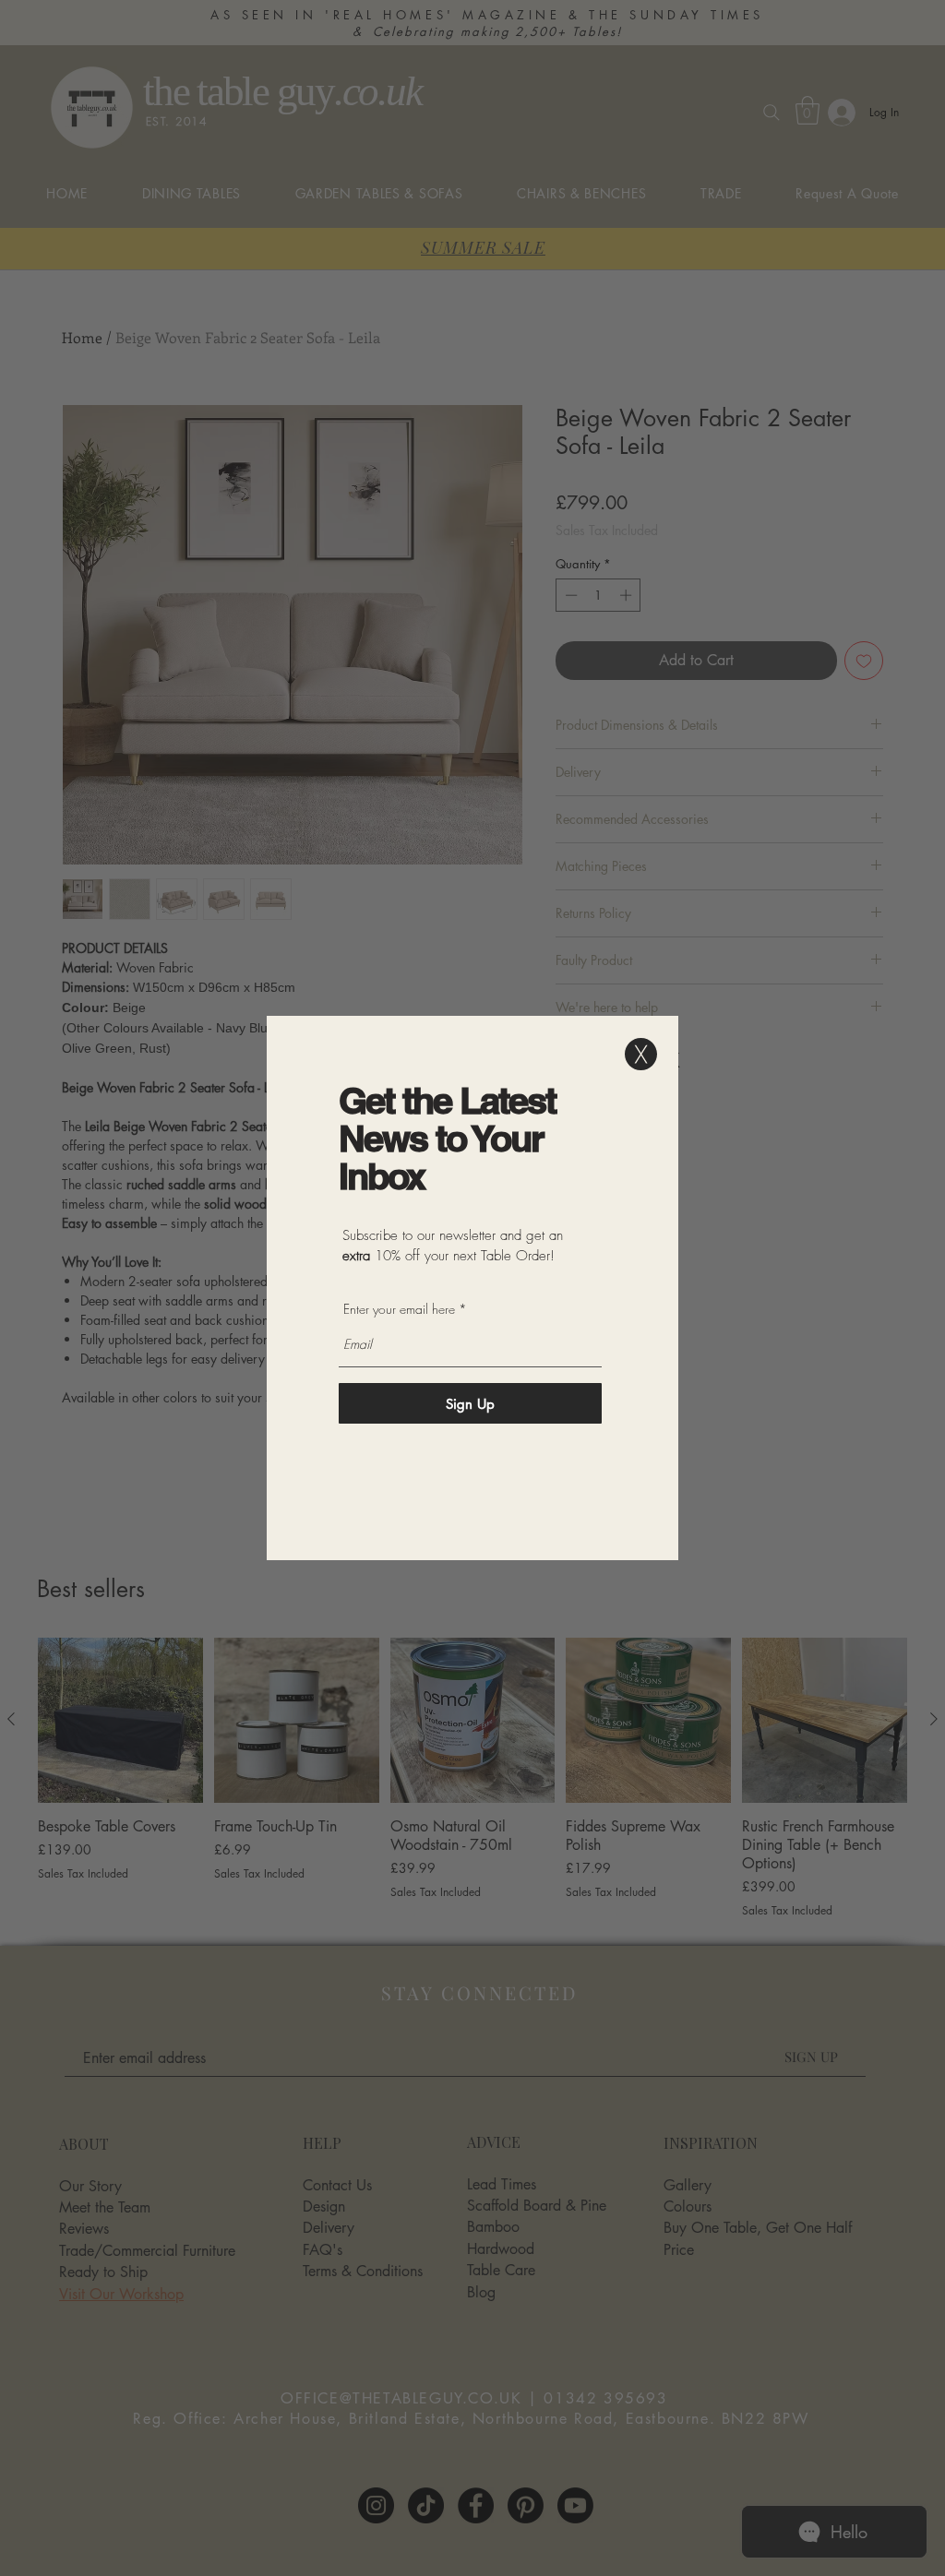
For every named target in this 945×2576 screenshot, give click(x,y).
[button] (641, 1054)
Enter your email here (399, 1309)
